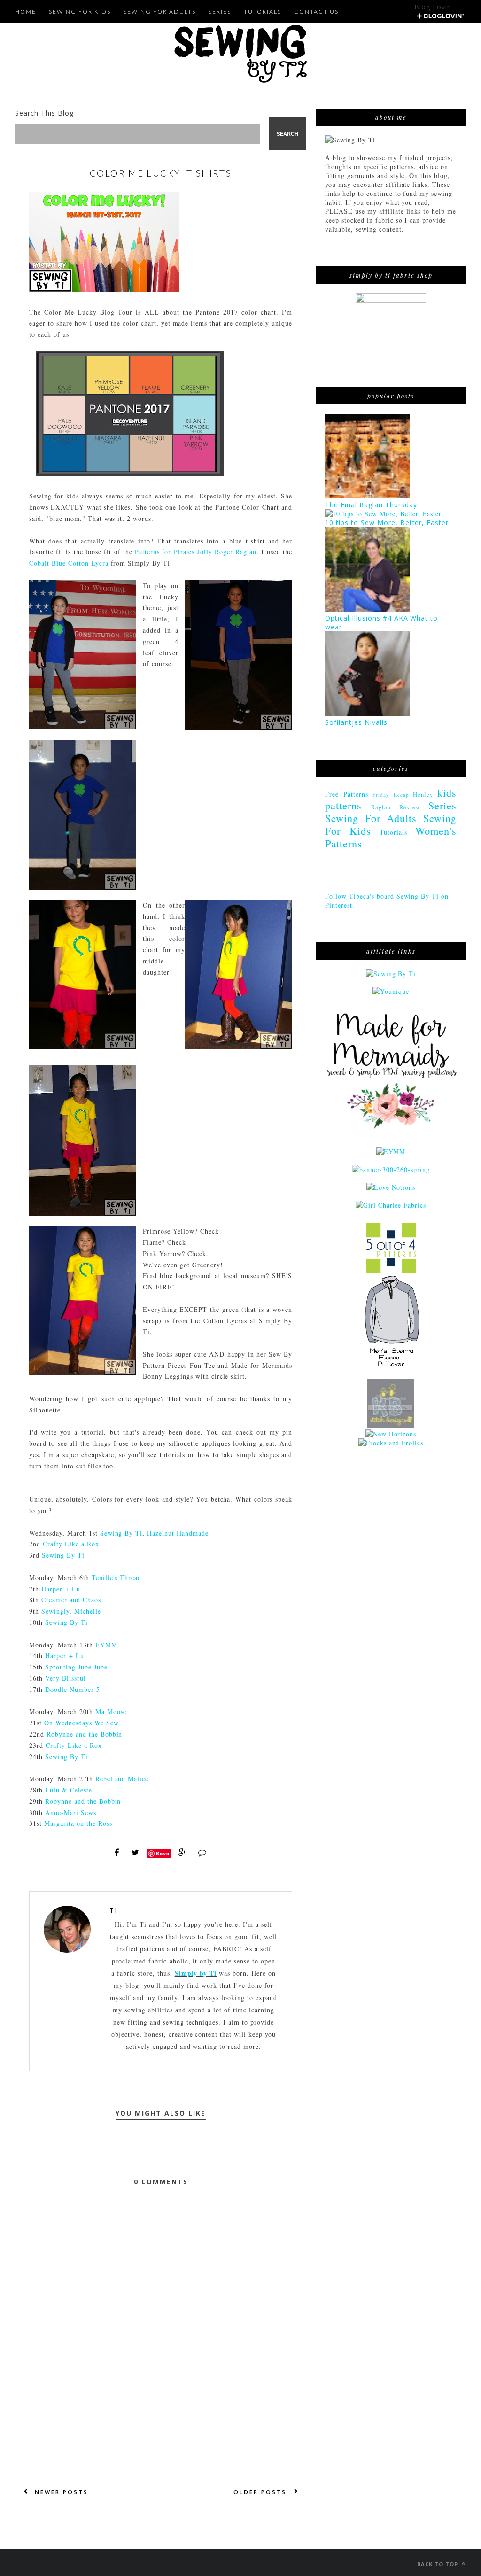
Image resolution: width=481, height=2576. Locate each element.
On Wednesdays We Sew (81, 1723)
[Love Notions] (391, 1187)
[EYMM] (391, 1152)
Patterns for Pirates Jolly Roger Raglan (196, 552)
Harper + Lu (61, 1589)
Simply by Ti (196, 1973)
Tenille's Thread (117, 1578)
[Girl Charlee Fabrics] (391, 1205)
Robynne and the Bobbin (85, 1734)
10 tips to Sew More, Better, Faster (387, 523)
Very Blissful (66, 1678)
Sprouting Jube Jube (76, 1667)
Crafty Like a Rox (71, 1544)
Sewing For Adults (371, 818)
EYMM (106, 1645)
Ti (113, 1910)
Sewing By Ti (121, 1533)
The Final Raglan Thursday (371, 505)
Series (442, 805)
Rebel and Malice (122, 1779)
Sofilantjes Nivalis (356, 722)
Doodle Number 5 (73, 1689)
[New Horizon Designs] (391, 1434)
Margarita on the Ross (78, 1823)
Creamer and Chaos (71, 1600)
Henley (423, 795)
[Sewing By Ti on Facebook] (391, 974)
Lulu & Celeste (69, 1790)
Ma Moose (111, 1711)
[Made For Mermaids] (391, 1134)
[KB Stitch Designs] (391, 1425)
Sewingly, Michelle (71, 1611)
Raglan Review (396, 807)
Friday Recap (391, 795)
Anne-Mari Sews (71, 1812)
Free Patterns (346, 794)
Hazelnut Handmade (178, 1533)
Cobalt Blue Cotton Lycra (69, 563)
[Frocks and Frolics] (391, 1443)
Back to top (438, 2564)
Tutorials (393, 832)
